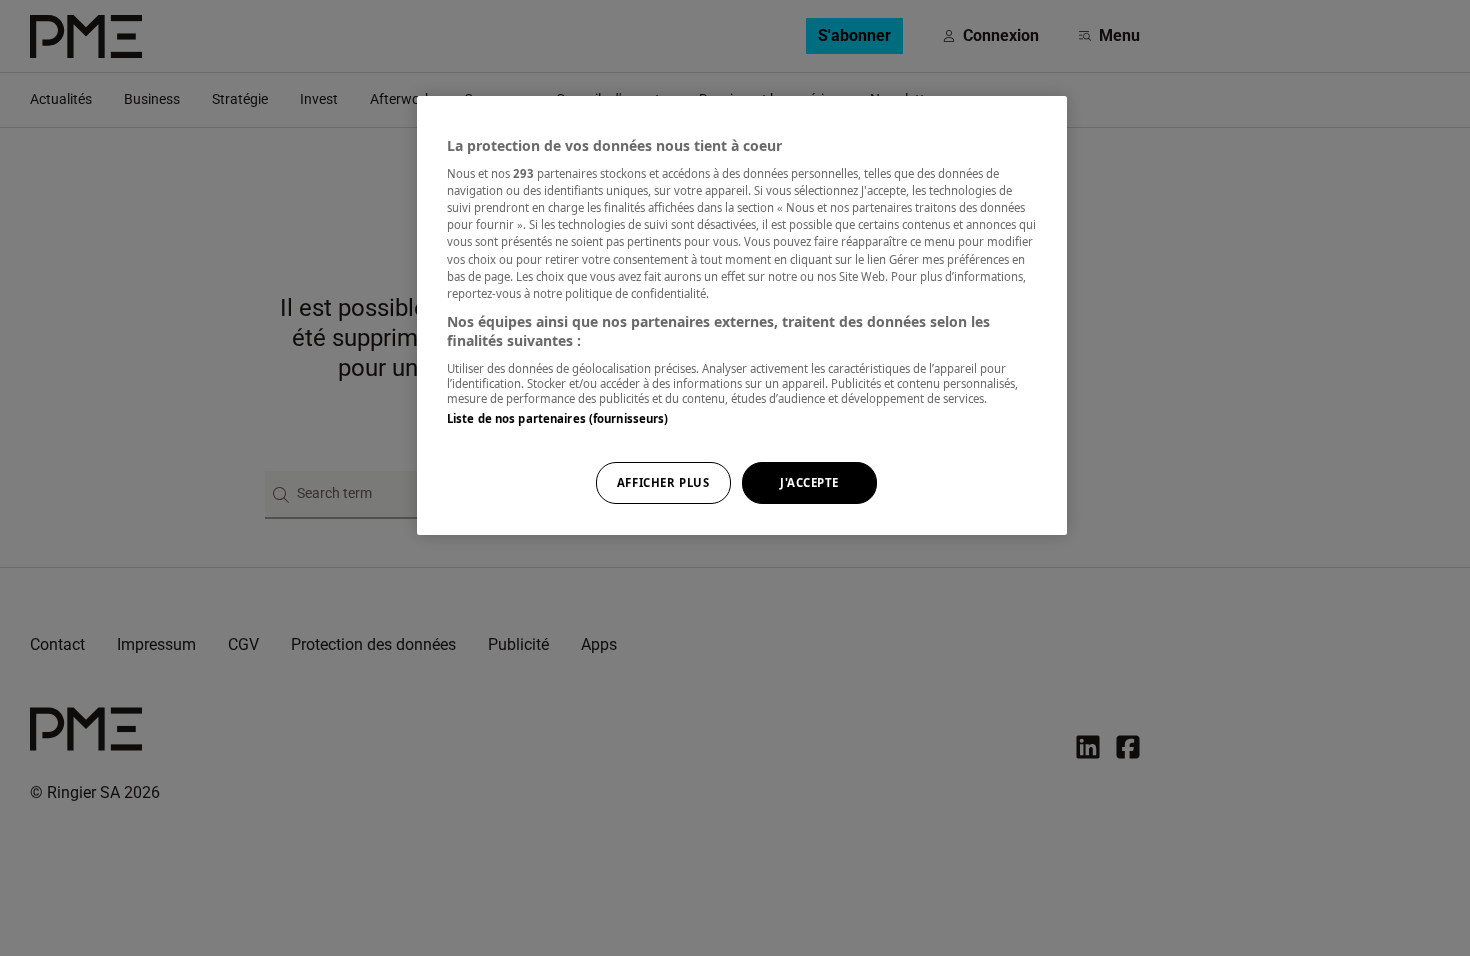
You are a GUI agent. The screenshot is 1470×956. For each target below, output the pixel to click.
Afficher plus (663, 482)
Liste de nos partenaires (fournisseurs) (557, 418)
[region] (742, 316)
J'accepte (809, 482)
